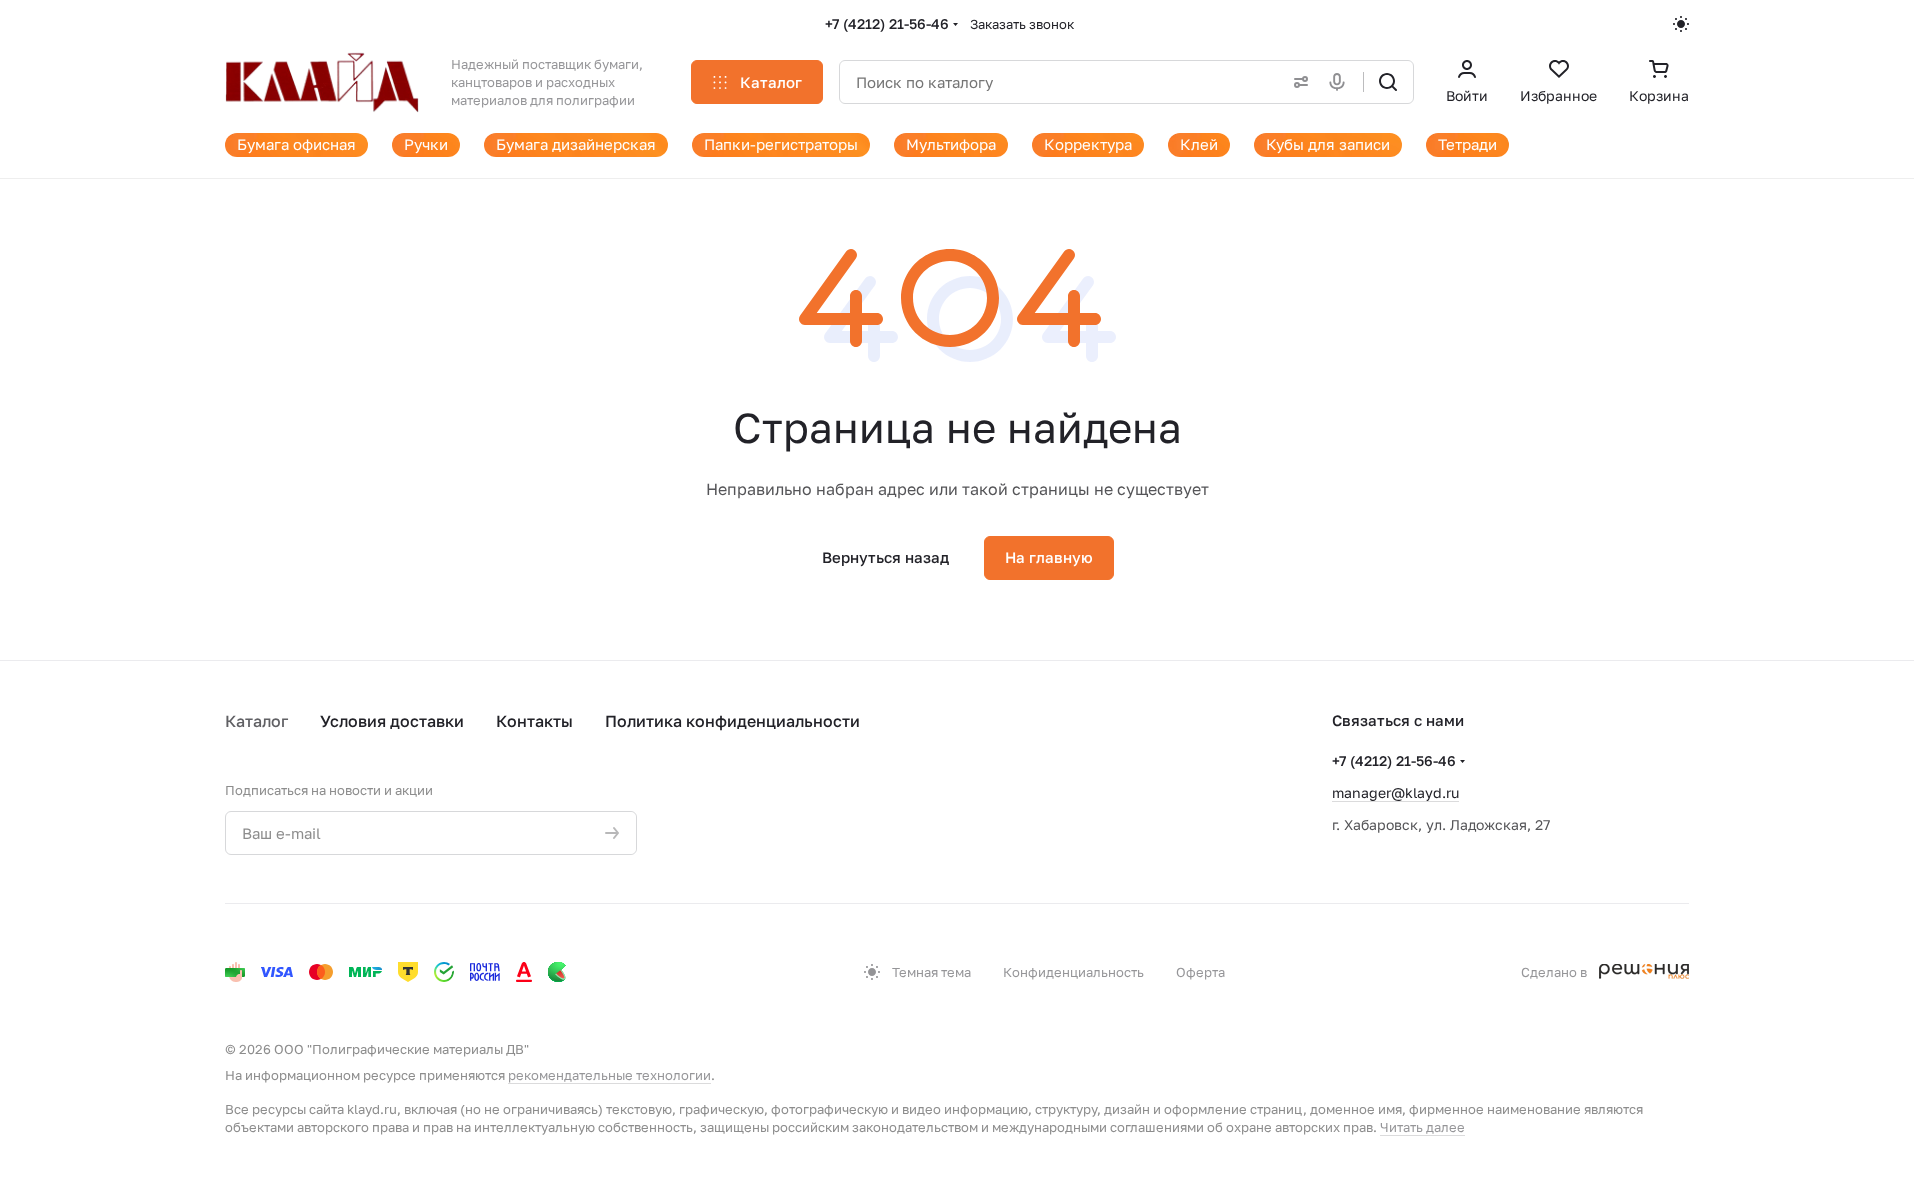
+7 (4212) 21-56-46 (887, 23)
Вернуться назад (885, 557)
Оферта (1200, 972)
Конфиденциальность (1073, 972)
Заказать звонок (1022, 24)
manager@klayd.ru (1395, 792)
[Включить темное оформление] (1681, 24)
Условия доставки (392, 721)
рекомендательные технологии (609, 1075)
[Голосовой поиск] (1341, 82)
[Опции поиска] (1297, 82)
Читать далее (1422, 1127)
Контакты (534, 721)
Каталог (256, 721)
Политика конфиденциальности (732, 721)
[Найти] (1388, 82)
